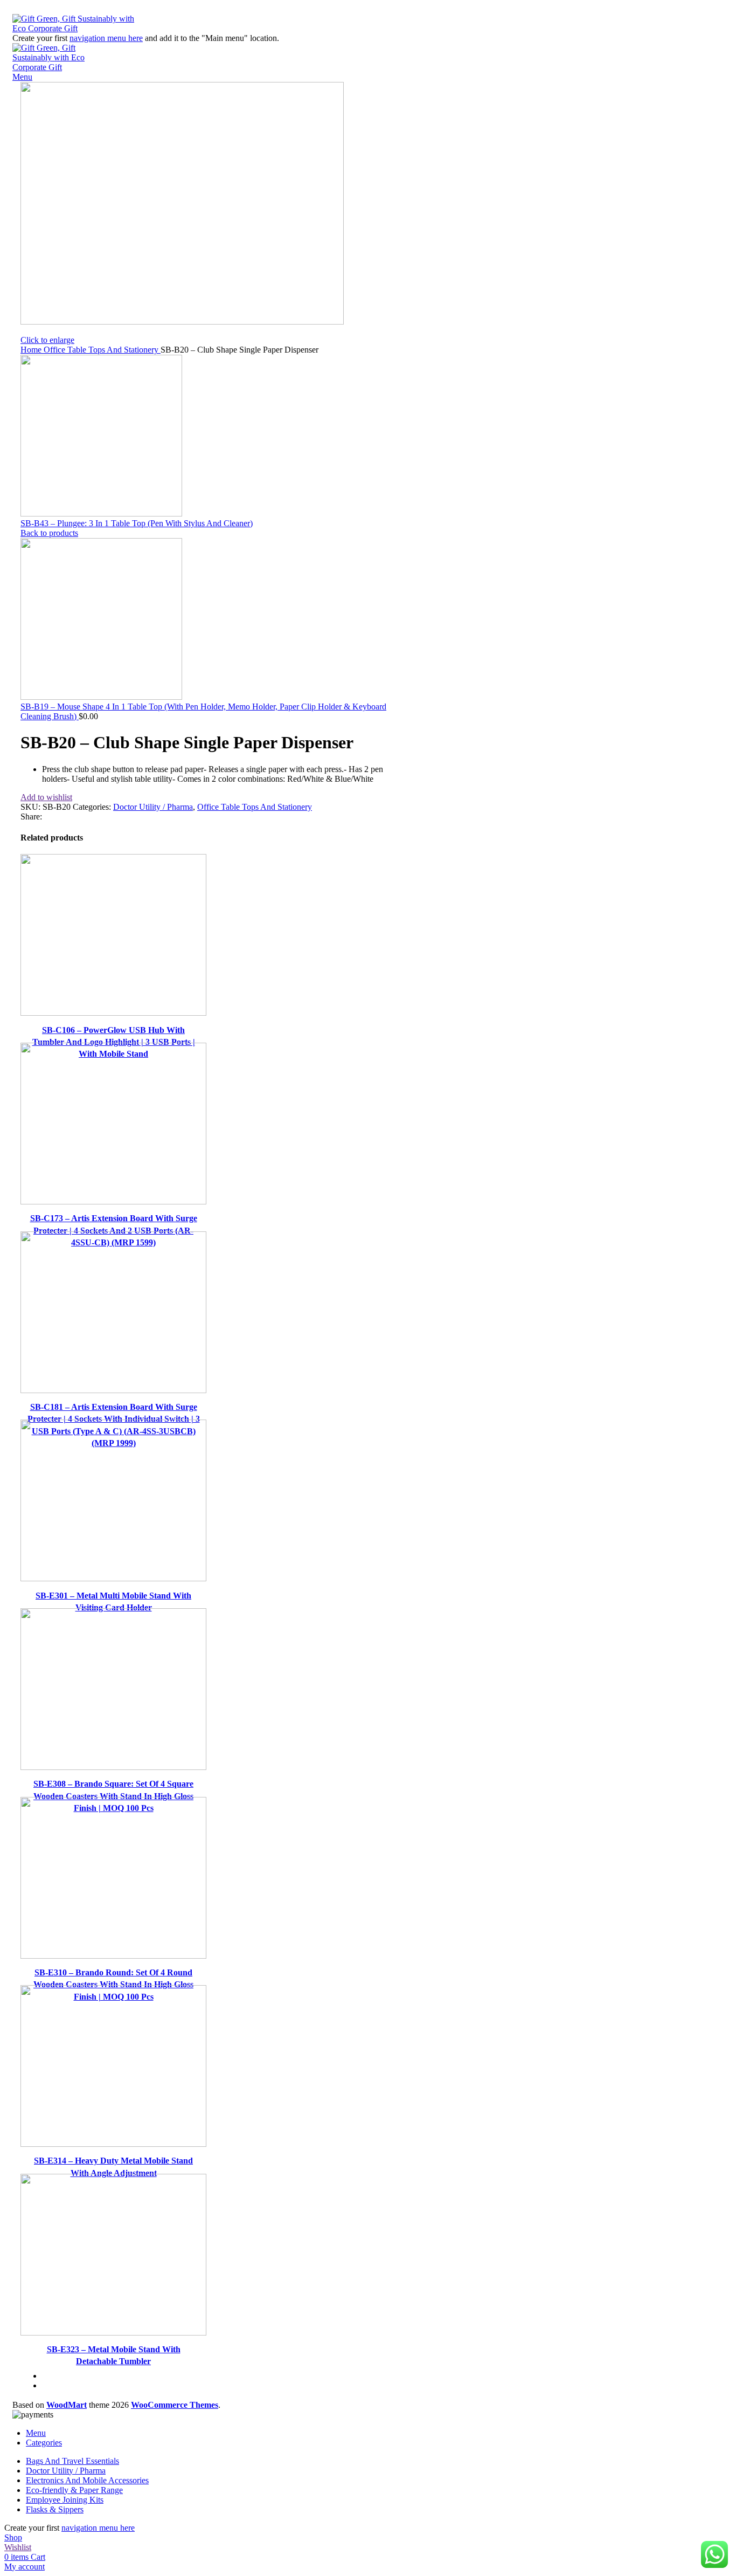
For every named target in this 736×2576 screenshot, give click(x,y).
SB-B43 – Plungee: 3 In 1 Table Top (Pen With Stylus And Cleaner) (137, 523)
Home (32, 350)
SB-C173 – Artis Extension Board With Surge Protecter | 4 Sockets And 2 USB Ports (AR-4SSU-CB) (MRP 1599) (114, 1230)
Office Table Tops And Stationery (102, 350)
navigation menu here (106, 38)
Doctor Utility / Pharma (153, 807)
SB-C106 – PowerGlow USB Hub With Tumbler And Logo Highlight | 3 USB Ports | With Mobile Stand (114, 1042)
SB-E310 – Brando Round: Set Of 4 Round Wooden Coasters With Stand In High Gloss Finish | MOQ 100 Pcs (113, 1985)
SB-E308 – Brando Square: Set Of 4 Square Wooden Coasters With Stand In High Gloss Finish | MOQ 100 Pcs (113, 1796)
